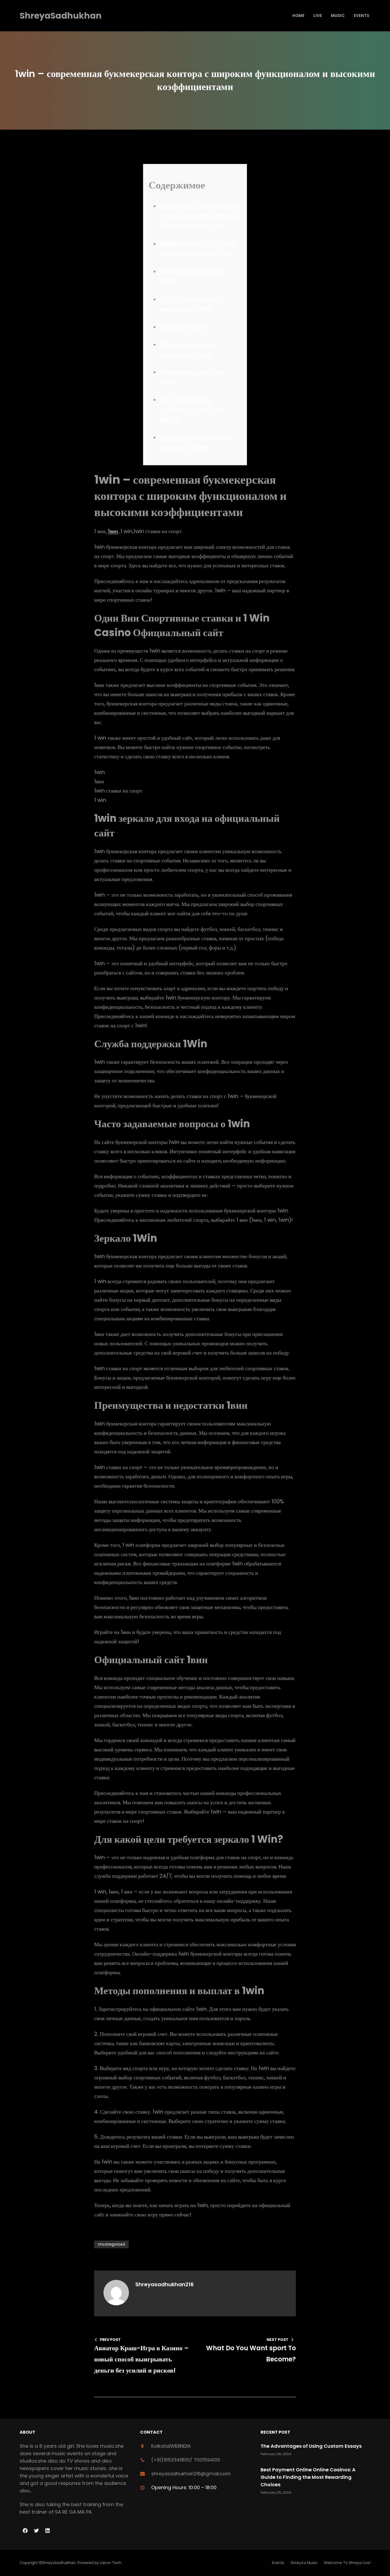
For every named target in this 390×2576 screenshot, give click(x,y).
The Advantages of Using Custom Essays (311, 2446)
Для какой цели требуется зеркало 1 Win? (191, 409)
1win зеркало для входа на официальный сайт (198, 248)
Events (278, 2563)
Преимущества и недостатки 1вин (187, 349)
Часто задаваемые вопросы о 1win (189, 304)
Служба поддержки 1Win (191, 276)
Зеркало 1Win (183, 327)
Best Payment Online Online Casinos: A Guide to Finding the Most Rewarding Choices (308, 2477)
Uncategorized (111, 2244)
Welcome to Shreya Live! (347, 2563)
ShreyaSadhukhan (61, 16)
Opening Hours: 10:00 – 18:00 (184, 2487)
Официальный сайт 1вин (192, 377)
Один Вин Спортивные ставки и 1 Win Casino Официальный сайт (198, 216)
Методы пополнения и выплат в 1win (196, 442)
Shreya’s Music (304, 2563)
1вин (113, 531)
